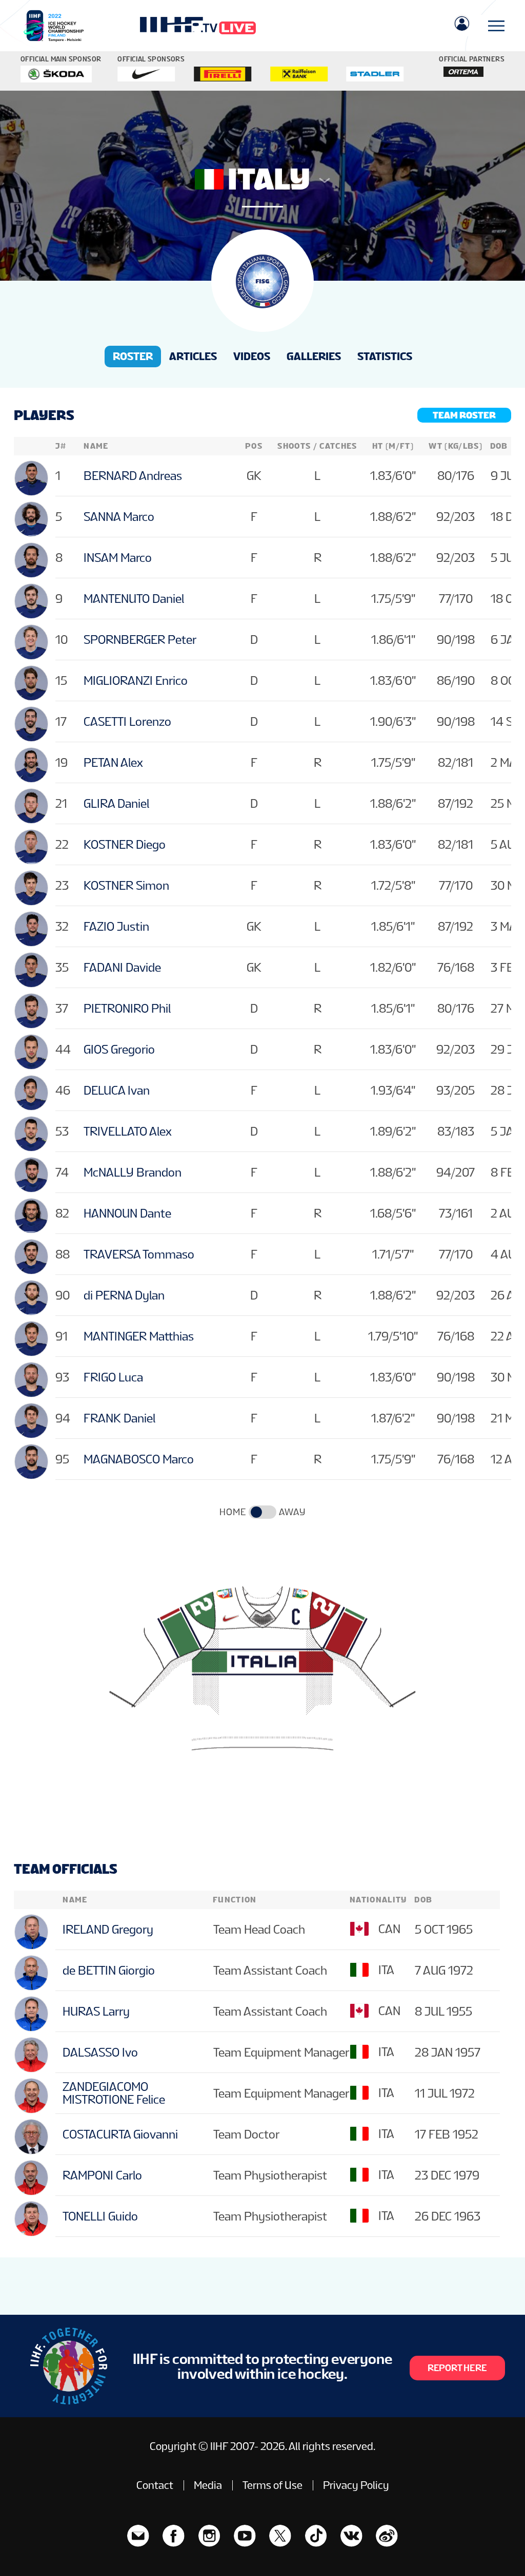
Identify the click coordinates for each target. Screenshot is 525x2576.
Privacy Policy (356, 2485)
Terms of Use (272, 2485)
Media (208, 2485)
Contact (155, 2485)
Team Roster (464, 415)
